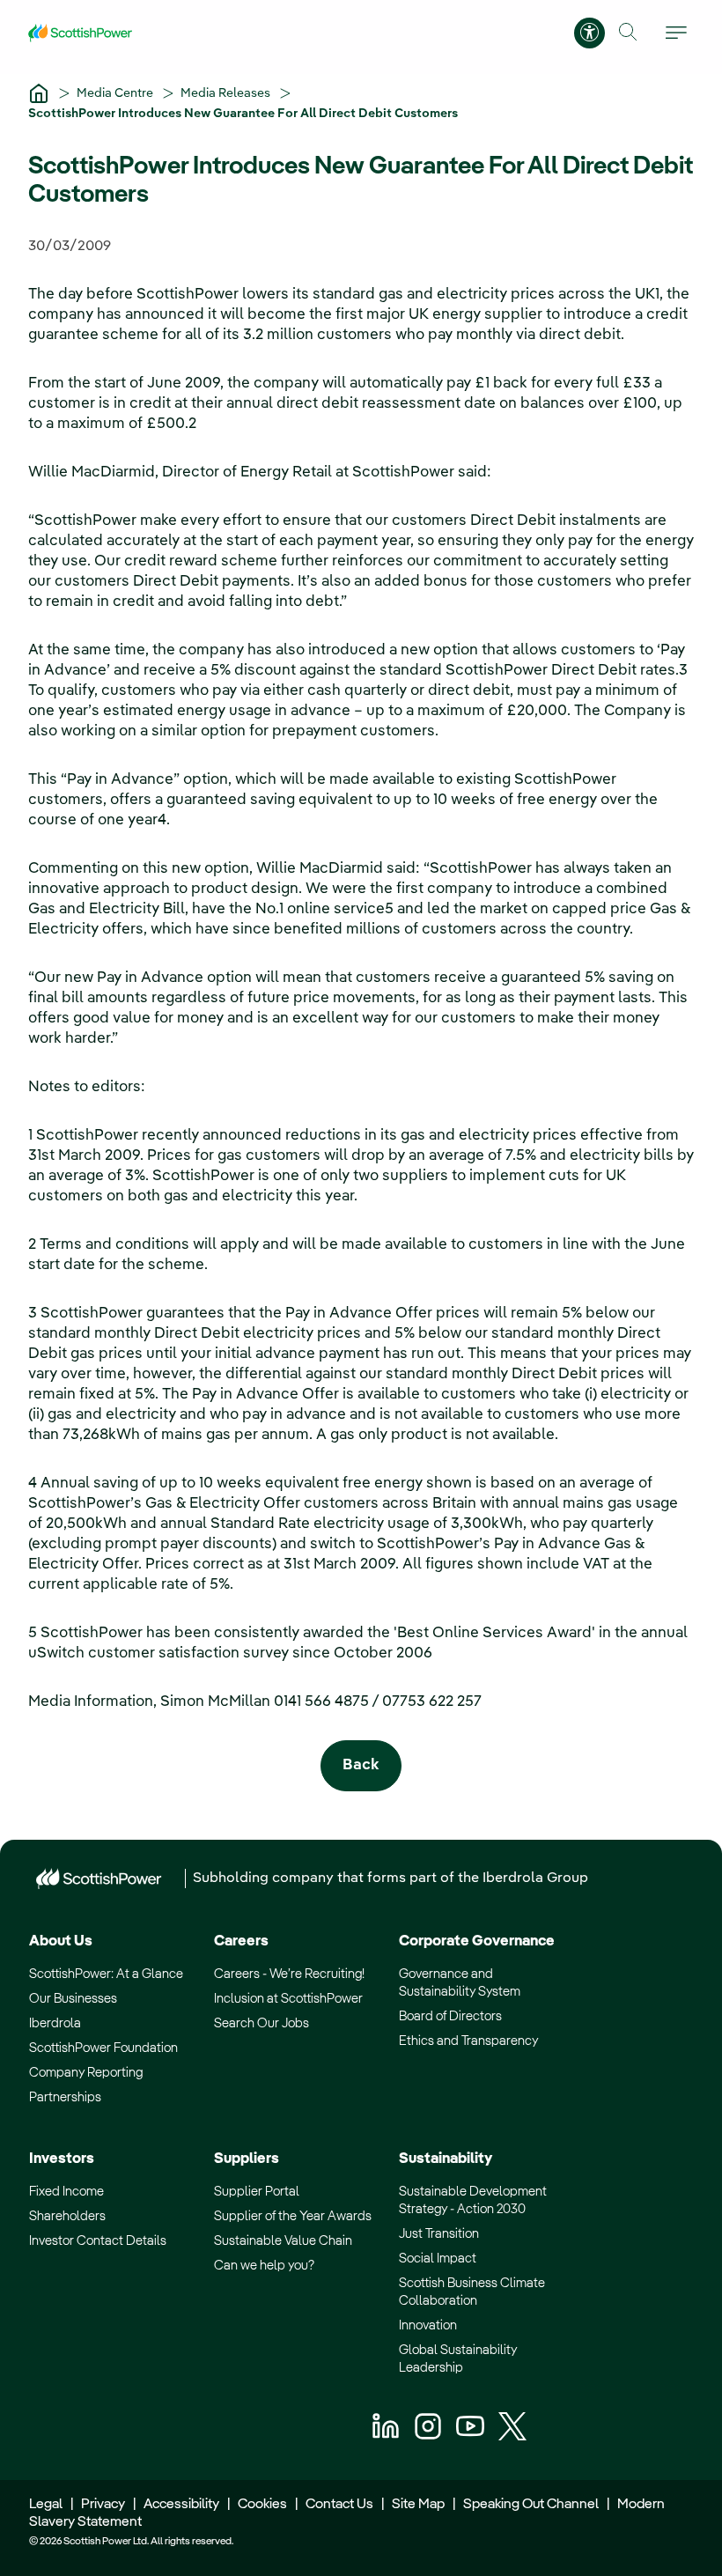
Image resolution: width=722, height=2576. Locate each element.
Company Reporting (86, 2073)
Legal (46, 2505)
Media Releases (227, 93)
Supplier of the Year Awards (293, 2216)
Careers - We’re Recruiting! (289, 1974)
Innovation (428, 2325)
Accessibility (181, 2505)
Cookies (262, 2505)
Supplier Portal (257, 2192)
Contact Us (339, 2505)
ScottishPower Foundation (103, 2048)
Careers (241, 1941)
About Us (61, 1941)
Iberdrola (55, 2023)
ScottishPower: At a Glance (106, 1974)
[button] (628, 32)
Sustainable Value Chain (283, 2241)
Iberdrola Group (535, 1878)
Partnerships (65, 2097)
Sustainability (446, 2159)
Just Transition (439, 2234)
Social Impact (438, 2259)
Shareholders (67, 2216)
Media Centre (116, 93)
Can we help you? (264, 2266)
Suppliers (247, 2159)
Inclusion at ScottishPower (288, 1999)
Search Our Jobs (262, 2023)
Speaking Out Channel (531, 2505)
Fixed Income (66, 2192)
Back (361, 1765)
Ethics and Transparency (468, 2041)
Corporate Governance (477, 1941)
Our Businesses (73, 1999)
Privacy (103, 2505)
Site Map (418, 2505)
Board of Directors (450, 2016)
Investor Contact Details (98, 2241)
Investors (62, 2159)
